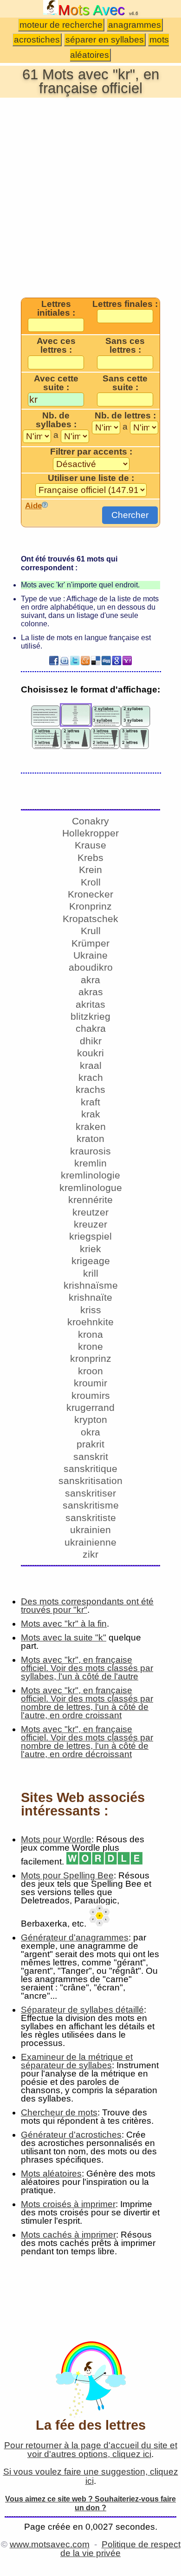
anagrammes (135, 25)
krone (90, 1346)
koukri (90, 1053)
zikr (90, 1554)
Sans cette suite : (125, 383)
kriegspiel (90, 1236)
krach (91, 1077)
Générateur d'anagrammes (75, 1937)
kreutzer (90, 1212)
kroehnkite (90, 1322)
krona (90, 1334)
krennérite (90, 1200)
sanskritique (90, 1469)
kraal (91, 1065)
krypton (91, 1419)
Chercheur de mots (59, 2112)
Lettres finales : (125, 304)
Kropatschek (90, 919)
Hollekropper (90, 833)
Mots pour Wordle (56, 1839)
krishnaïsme (91, 1285)
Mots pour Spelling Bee (67, 1875)
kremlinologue (91, 1188)
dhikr (91, 1041)
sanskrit (91, 1456)
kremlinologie (90, 1175)
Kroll (91, 882)
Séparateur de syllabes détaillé (82, 2010)
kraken (91, 1126)
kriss (91, 1310)
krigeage (91, 1261)
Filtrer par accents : (91, 452)
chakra (91, 1028)
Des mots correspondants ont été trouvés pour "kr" (87, 1606)
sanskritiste (91, 1518)
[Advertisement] (90, 197)
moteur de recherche (61, 25)
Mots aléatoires (51, 2174)
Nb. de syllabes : (56, 420)
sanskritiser (90, 1493)
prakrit (90, 1444)
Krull (91, 931)
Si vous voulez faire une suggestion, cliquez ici (91, 2476)
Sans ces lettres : (125, 346)
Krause (90, 845)
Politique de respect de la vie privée (120, 2549)
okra (90, 1432)
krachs (90, 1089)
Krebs (90, 858)
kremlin (90, 1163)
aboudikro (91, 967)
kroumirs (91, 1395)
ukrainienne (90, 1542)
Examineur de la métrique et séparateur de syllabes (77, 2061)
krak (91, 1114)
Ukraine (90, 955)
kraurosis (90, 1151)
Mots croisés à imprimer (68, 2204)
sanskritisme (91, 1505)
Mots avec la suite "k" (64, 1637)
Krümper (90, 943)
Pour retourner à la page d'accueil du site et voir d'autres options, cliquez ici (91, 2450)
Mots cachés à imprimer (68, 2235)
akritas (90, 1004)
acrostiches (37, 40)
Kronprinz (90, 906)
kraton (90, 1138)
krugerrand (90, 1407)
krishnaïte (90, 1297)
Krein (90, 870)
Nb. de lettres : (125, 416)
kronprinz (91, 1358)
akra (90, 980)
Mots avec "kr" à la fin (64, 1624)
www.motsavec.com (50, 2544)
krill (91, 1273)
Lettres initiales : (56, 309)
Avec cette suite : (56, 383)
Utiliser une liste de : (91, 478)
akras (91, 992)
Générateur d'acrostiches (71, 2135)
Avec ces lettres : (56, 346)
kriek (90, 1249)
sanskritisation (90, 1481)
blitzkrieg (90, 1016)
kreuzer (90, 1224)
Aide (33, 505)
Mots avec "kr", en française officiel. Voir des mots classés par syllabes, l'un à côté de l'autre (87, 1668)
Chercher (130, 515)
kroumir (90, 1383)
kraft (90, 1102)
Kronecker (90, 894)
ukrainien (90, 1530)
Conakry (90, 821)
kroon (90, 1371)
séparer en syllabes (105, 40)
